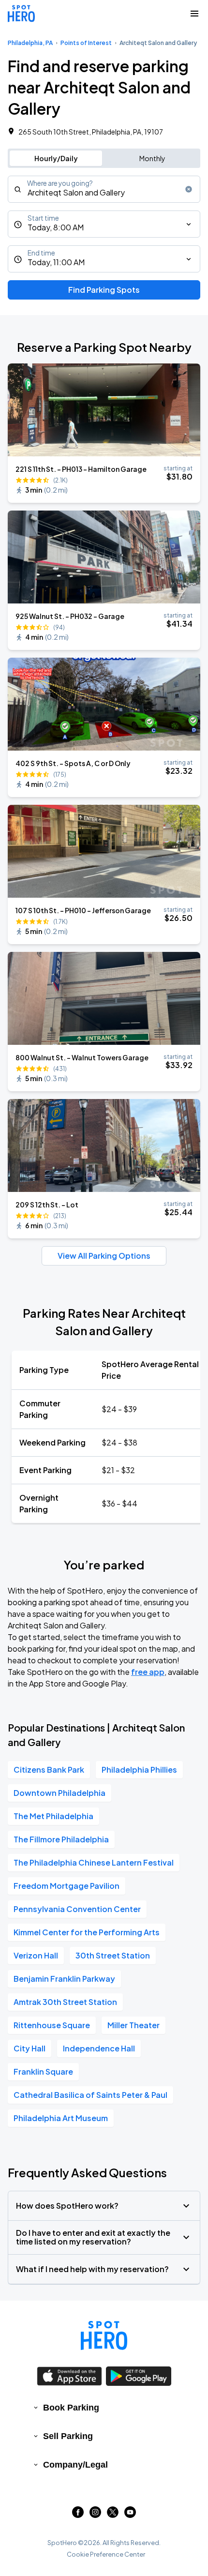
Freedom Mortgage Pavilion (67, 1886)
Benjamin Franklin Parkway (64, 1979)
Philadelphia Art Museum (61, 2118)
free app (148, 1672)
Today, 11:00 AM (56, 262)
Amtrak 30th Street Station (65, 2002)
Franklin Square (43, 2071)
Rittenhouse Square (52, 2025)
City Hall (30, 2048)
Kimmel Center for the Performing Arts (87, 1932)
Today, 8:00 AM (56, 227)
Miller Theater (134, 2025)
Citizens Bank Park (49, 1770)
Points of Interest (86, 43)
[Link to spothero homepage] (104, 2335)
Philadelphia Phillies (139, 1770)
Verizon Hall (36, 1955)
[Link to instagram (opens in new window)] (95, 2515)
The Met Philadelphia (53, 1816)
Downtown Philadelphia (59, 1793)
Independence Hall (99, 2048)
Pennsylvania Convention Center (77, 1909)
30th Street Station (113, 1955)
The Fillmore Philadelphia (61, 1839)
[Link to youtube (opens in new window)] (130, 2515)
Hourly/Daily (56, 158)
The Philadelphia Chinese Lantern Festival (94, 1862)
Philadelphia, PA (30, 43)
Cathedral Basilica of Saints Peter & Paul (90, 2095)
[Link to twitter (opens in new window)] (113, 2515)
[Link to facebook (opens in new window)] (78, 2515)
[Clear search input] (189, 189)
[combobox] (104, 189)
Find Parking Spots (104, 290)
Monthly (152, 158)
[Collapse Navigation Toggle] (194, 14)
